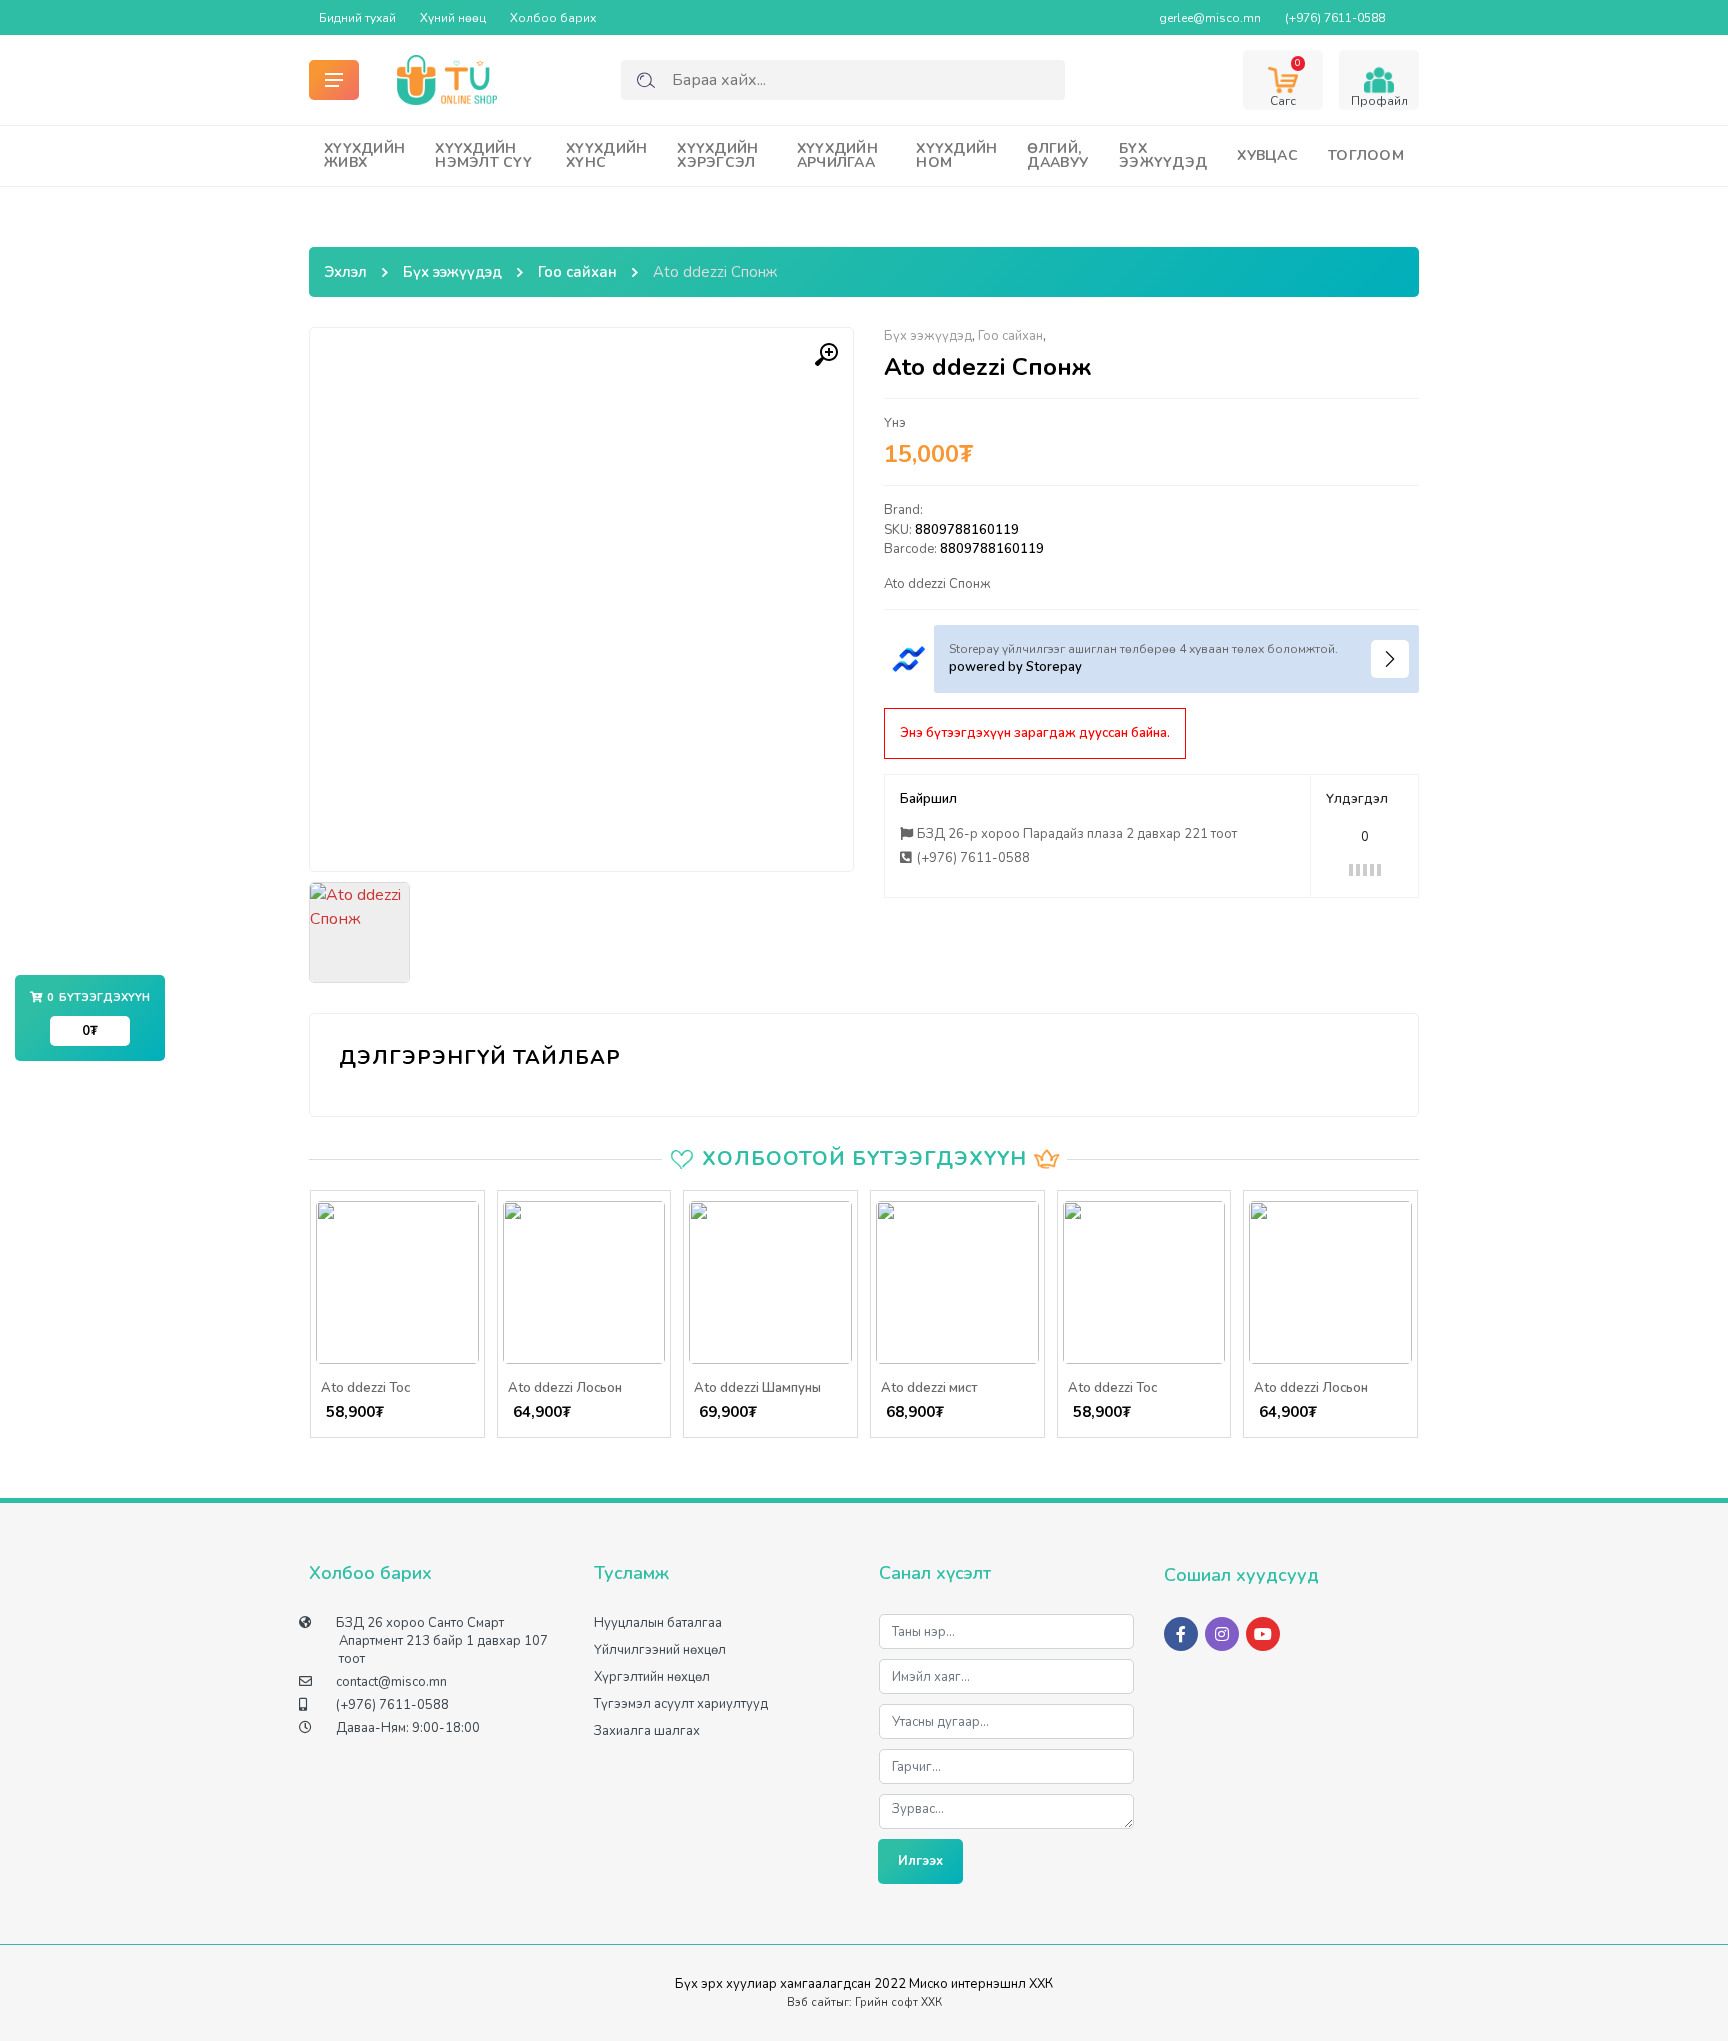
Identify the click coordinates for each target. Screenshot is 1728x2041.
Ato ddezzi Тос (365, 1388)
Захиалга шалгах (647, 1731)
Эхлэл (345, 272)
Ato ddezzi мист (929, 1388)
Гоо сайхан (577, 272)
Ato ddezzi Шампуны (757, 1388)
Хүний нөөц (453, 18)
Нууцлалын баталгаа (658, 1623)
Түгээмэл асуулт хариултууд (681, 1704)
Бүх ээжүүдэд (452, 272)
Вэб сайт (811, 2002)
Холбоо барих (553, 18)
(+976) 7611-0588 (1335, 18)
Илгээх (920, 1861)
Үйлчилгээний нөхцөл (660, 1650)
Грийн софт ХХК (898, 2002)
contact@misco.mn (391, 1682)
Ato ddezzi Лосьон (565, 1388)
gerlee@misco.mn (1210, 18)
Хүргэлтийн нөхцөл (652, 1677)
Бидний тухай (357, 18)
